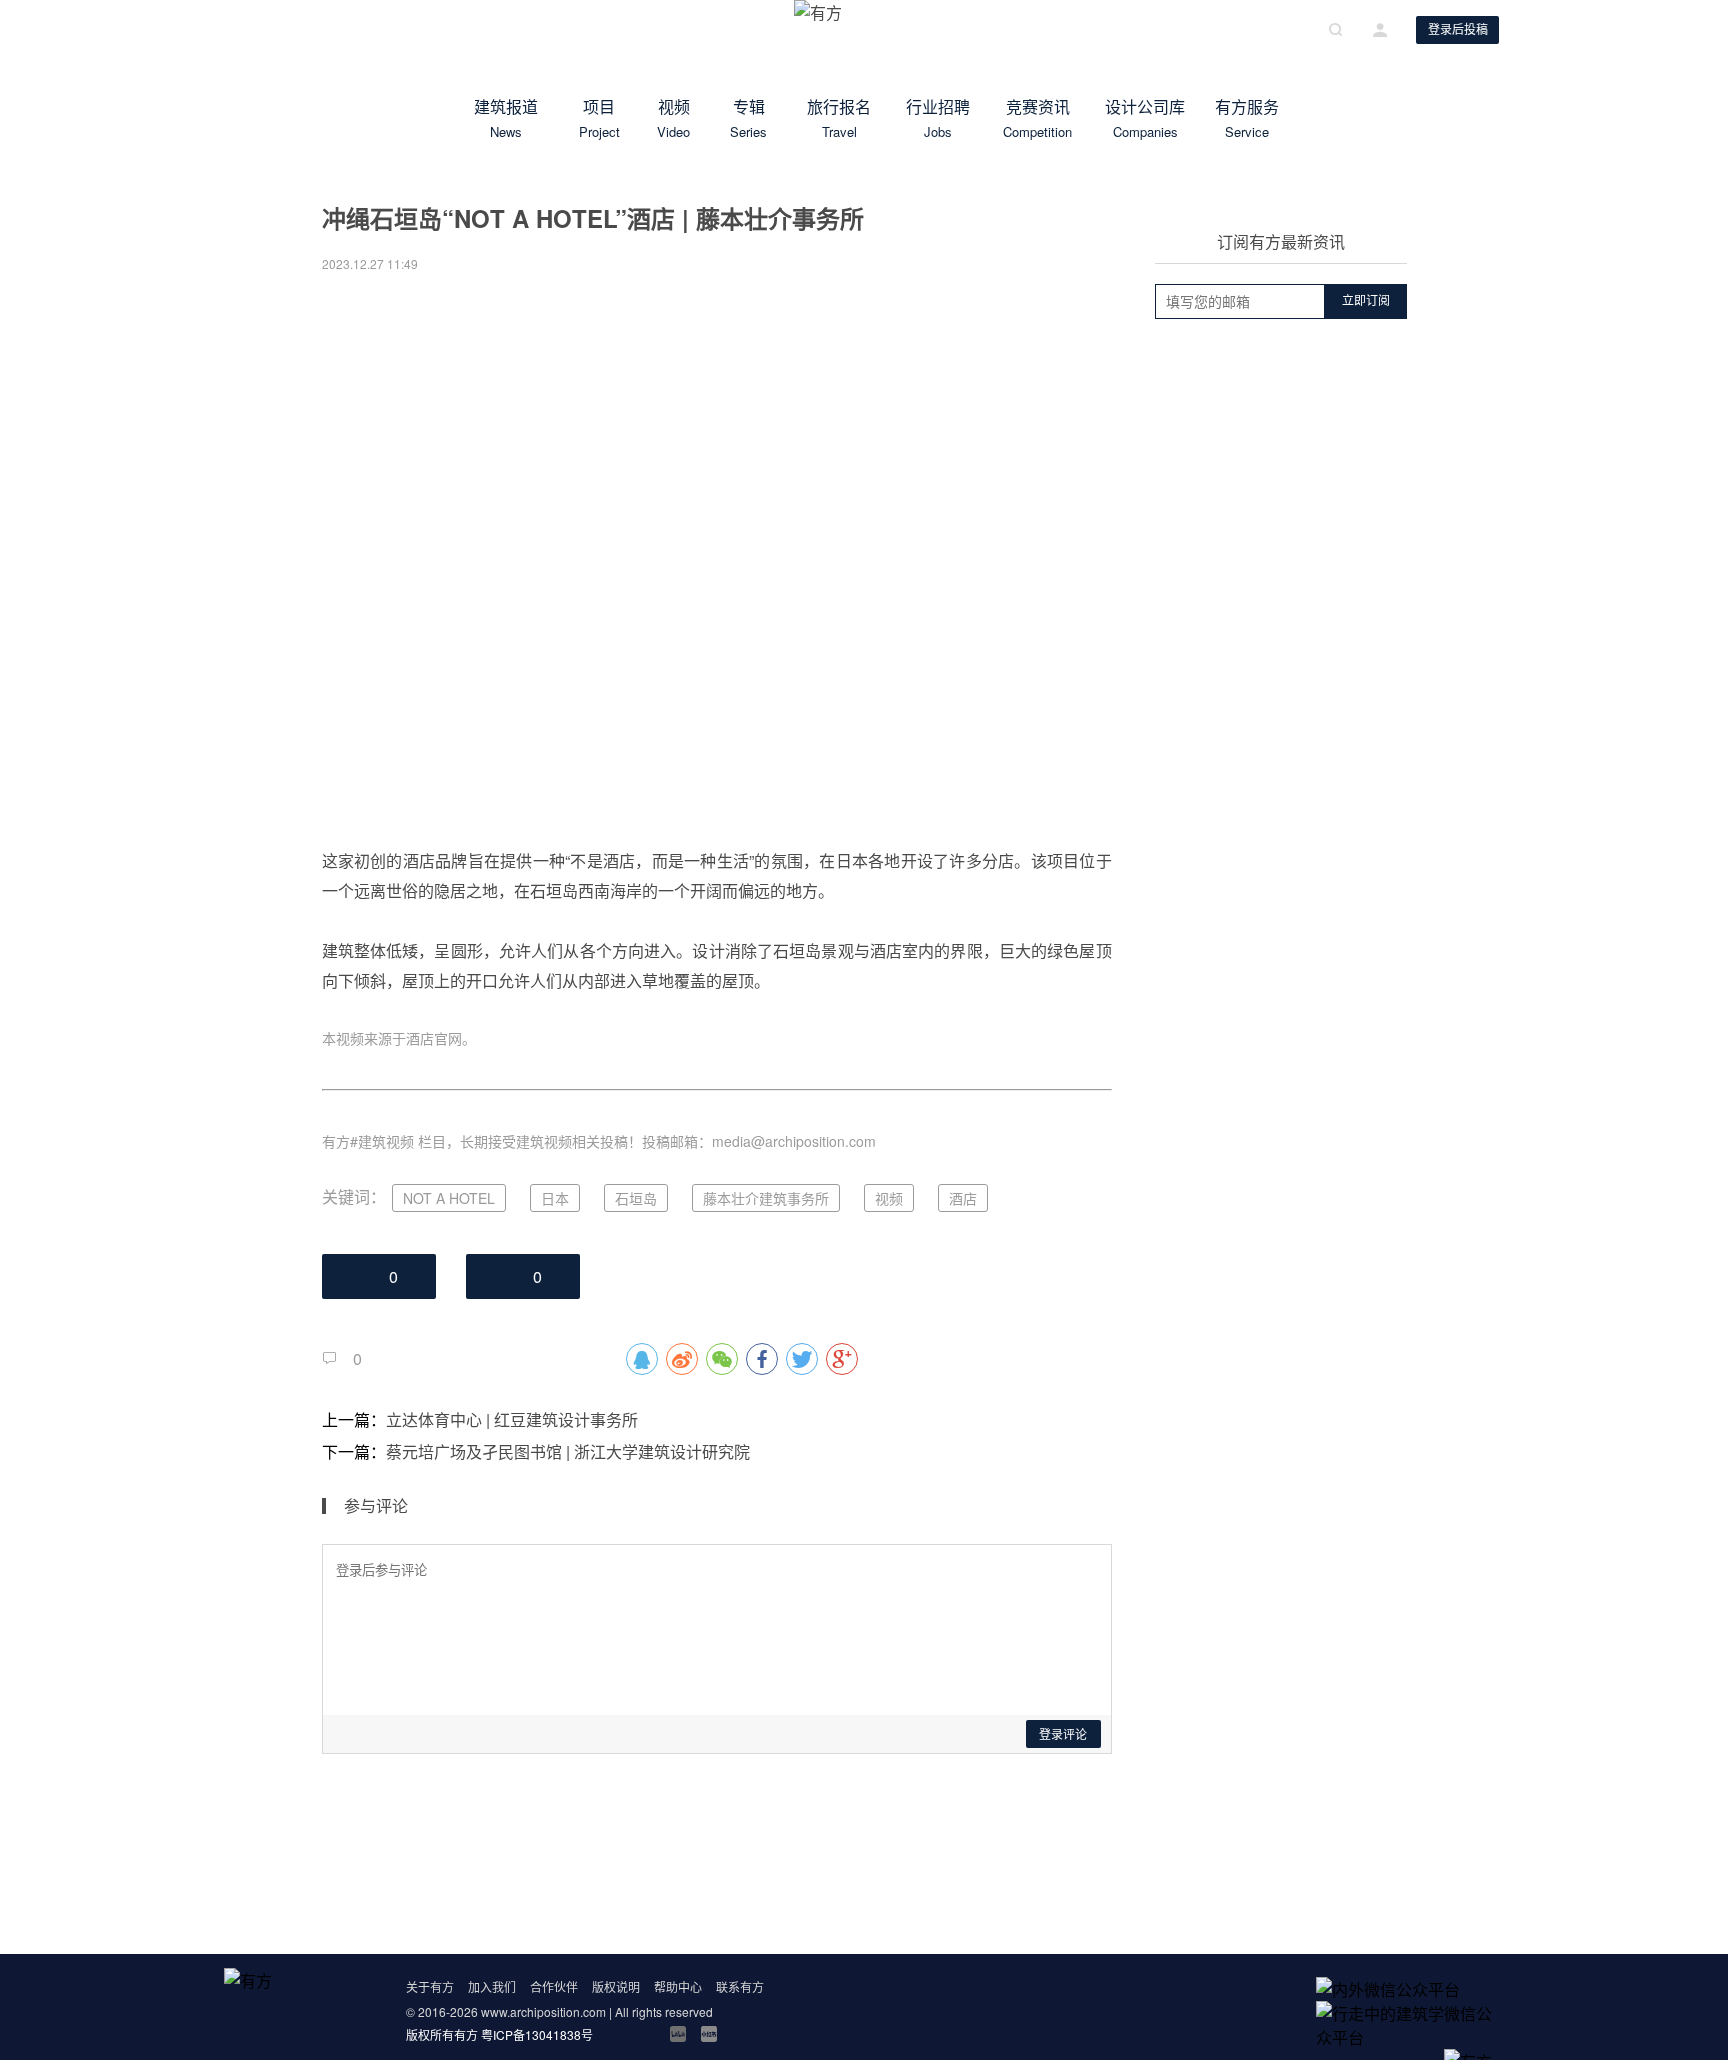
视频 (674, 118)
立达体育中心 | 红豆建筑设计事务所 (512, 1419)
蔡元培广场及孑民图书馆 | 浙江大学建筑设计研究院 (568, 1451)
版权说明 (616, 1986)
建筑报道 (506, 118)
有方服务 (1247, 118)
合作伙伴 (554, 1986)
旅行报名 (839, 118)
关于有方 (430, 1986)
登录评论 (1063, 1735)
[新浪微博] (616, 2034)
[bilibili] (678, 2034)
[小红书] (709, 2034)
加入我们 (492, 1986)
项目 (599, 118)
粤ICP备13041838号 (537, 2034)
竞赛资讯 (1038, 118)
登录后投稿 (1458, 30)
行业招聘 (938, 118)
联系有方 (740, 1986)
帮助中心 (678, 1986)
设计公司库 (1145, 118)
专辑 (749, 118)
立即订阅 (1366, 301)
